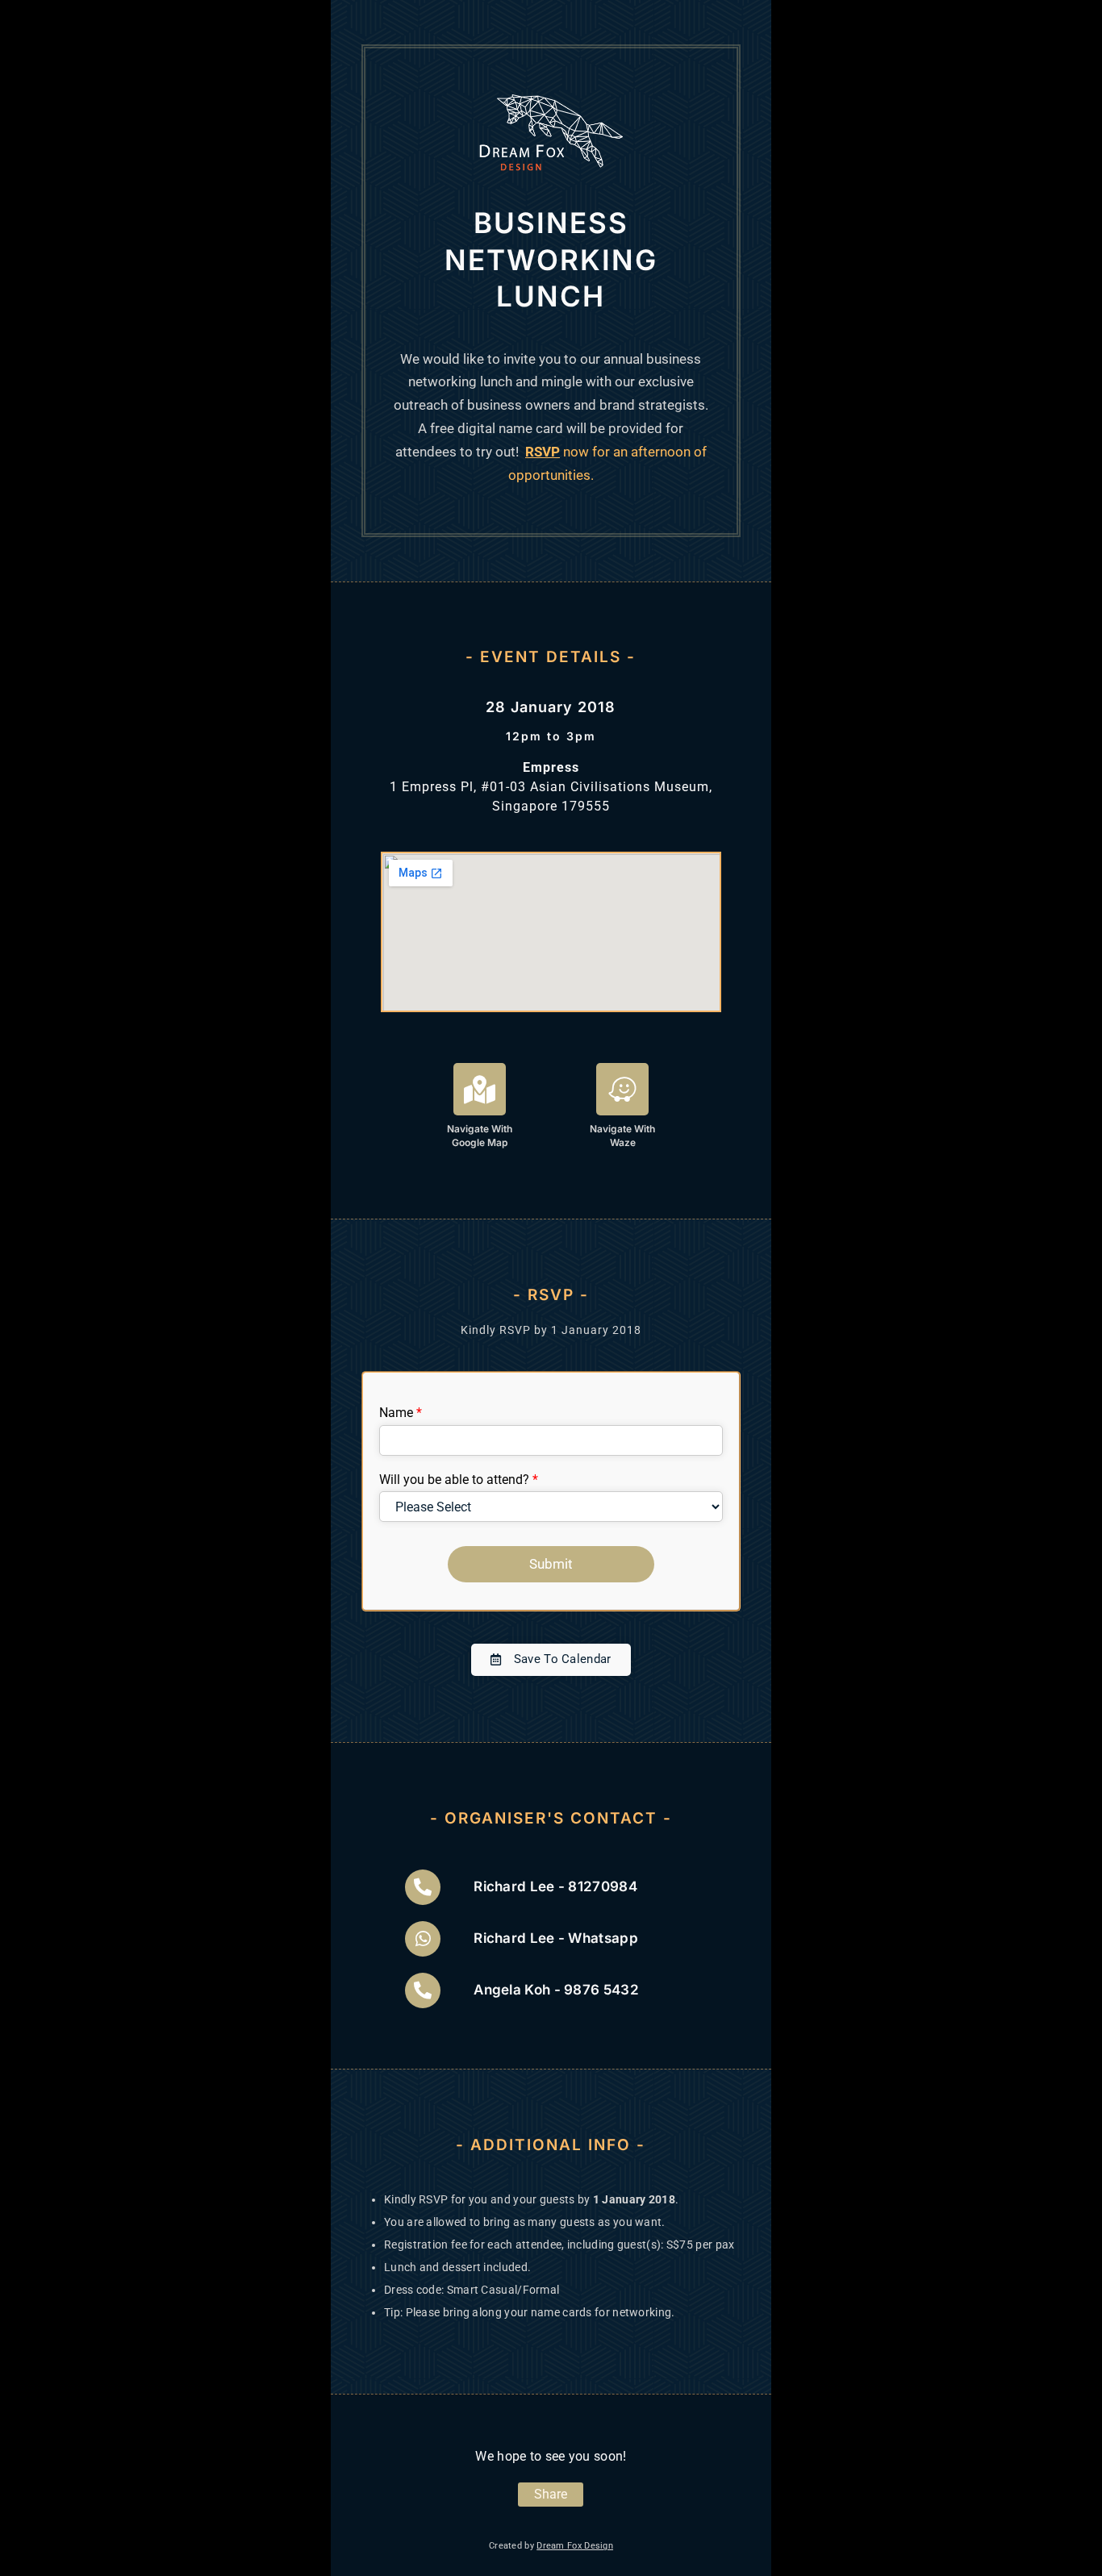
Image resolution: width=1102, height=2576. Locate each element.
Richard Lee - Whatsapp (556, 1938)
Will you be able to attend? (459, 1480)
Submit (551, 1564)
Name (401, 1413)
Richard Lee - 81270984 (555, 1886)
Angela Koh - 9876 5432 (556, 1990)
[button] (551, 1660)
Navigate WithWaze (622, 1136)
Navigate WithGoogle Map (480, 1136)
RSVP (543, 452)
